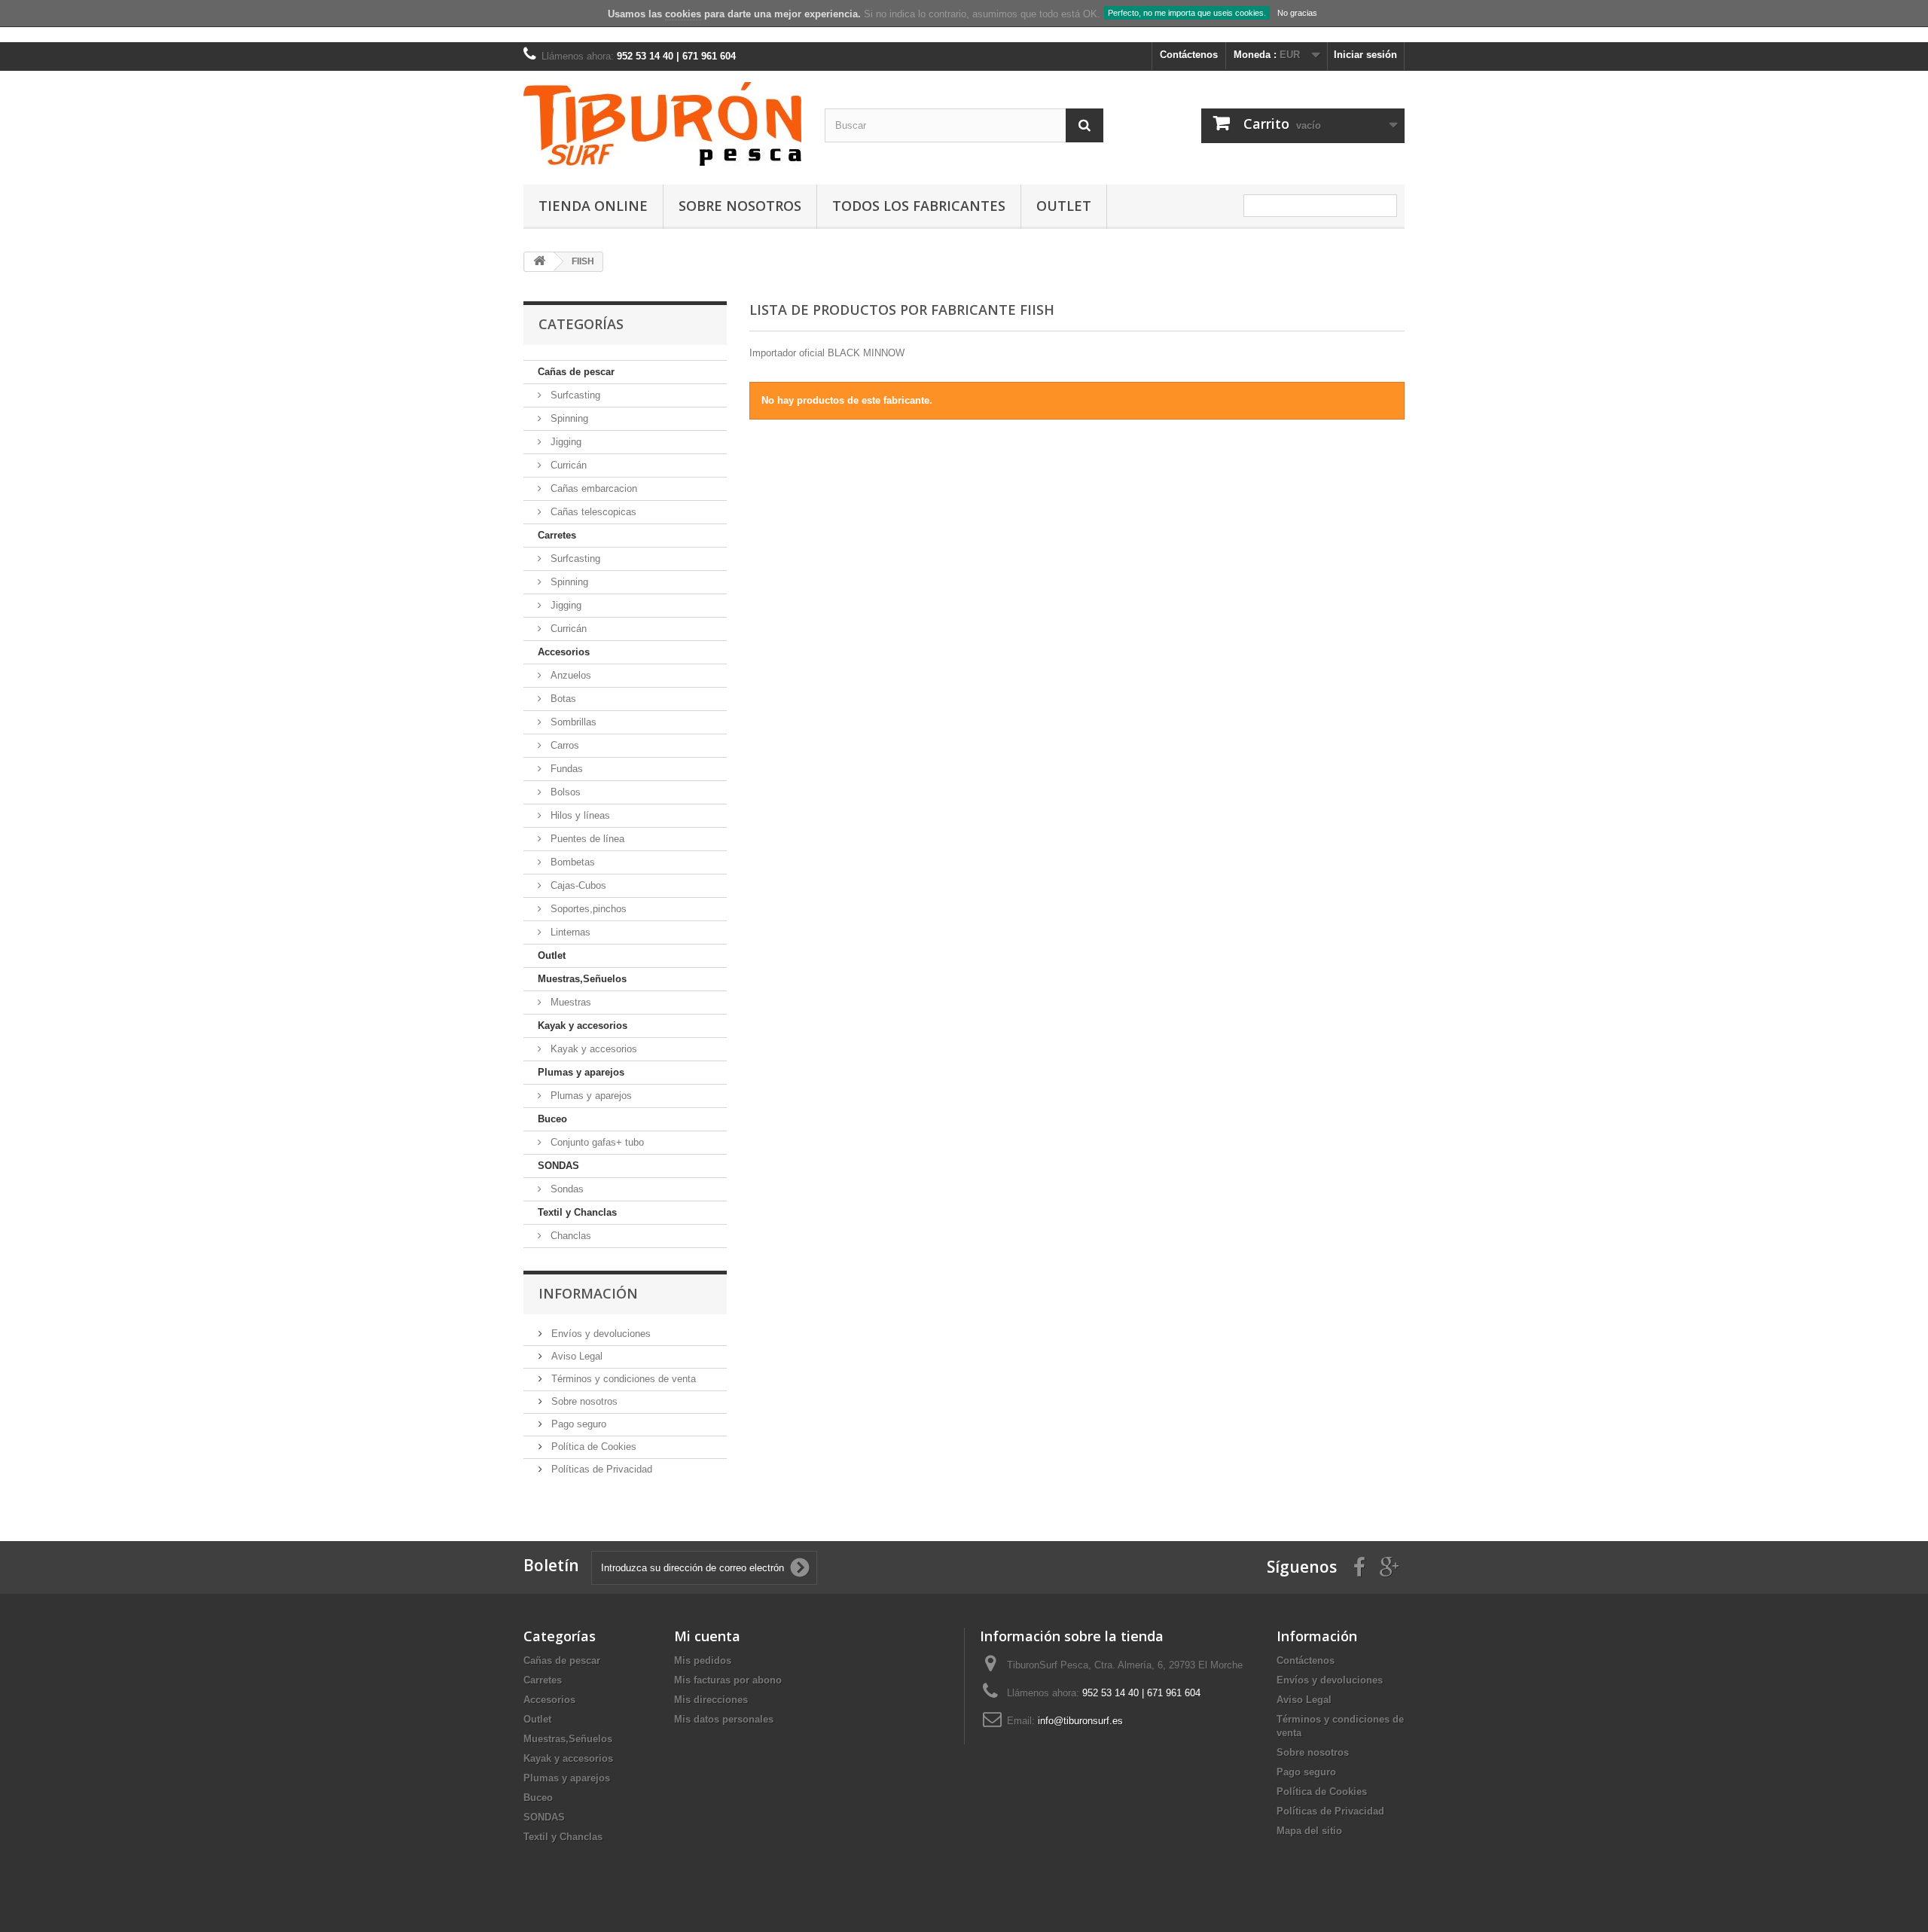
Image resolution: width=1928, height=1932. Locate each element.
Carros (563, 745)
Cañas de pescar (576, 372)
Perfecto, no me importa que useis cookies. (1187, 13)
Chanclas (569, 1236)
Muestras (569, 1002)
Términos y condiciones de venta (622, 1379)
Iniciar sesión (1365, 55)
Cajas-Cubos (577, 885)
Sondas (566, 1189)
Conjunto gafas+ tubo (596, 1142)
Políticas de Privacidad (600, 1469)
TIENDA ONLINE (593, 206)
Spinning (568, 418)
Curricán (567, 465)
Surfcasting (574, 395)
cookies (683, 14)
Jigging (564, 442)
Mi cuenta (707, 1636)
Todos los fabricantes (919, 206)
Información (588, 1293)
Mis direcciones (711, 1700)
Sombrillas (572, 722)
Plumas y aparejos (581, 1072)
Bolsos (564, 792)
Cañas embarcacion (592, 488)
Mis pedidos (703, 1660)
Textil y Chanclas (577, 1212)
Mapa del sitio (1309, 1831)
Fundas (565, 769)
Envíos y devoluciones (599, 1334)
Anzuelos (569, 675)
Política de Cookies (592, 1447)
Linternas (569, 932)
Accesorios (564, 652)
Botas (562, 699)
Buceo (552, 1119)
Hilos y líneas (579, 815)
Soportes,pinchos (587, 909)
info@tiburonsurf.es (1080, 1721)
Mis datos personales (724, 1719)
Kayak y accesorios (583, 1026)
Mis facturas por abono (728, 1680)
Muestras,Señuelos (582, 979)
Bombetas (571, 862)
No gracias (1297, 13)
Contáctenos (1189, 55)
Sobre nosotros (740, 206)
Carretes (557, 535)
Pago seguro (577, 1424)
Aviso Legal (575, 1356)
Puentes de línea (586, 839)
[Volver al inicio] (539, 262)
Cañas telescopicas (592, 512)
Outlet (1064, 206)
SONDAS (558, 1166)
